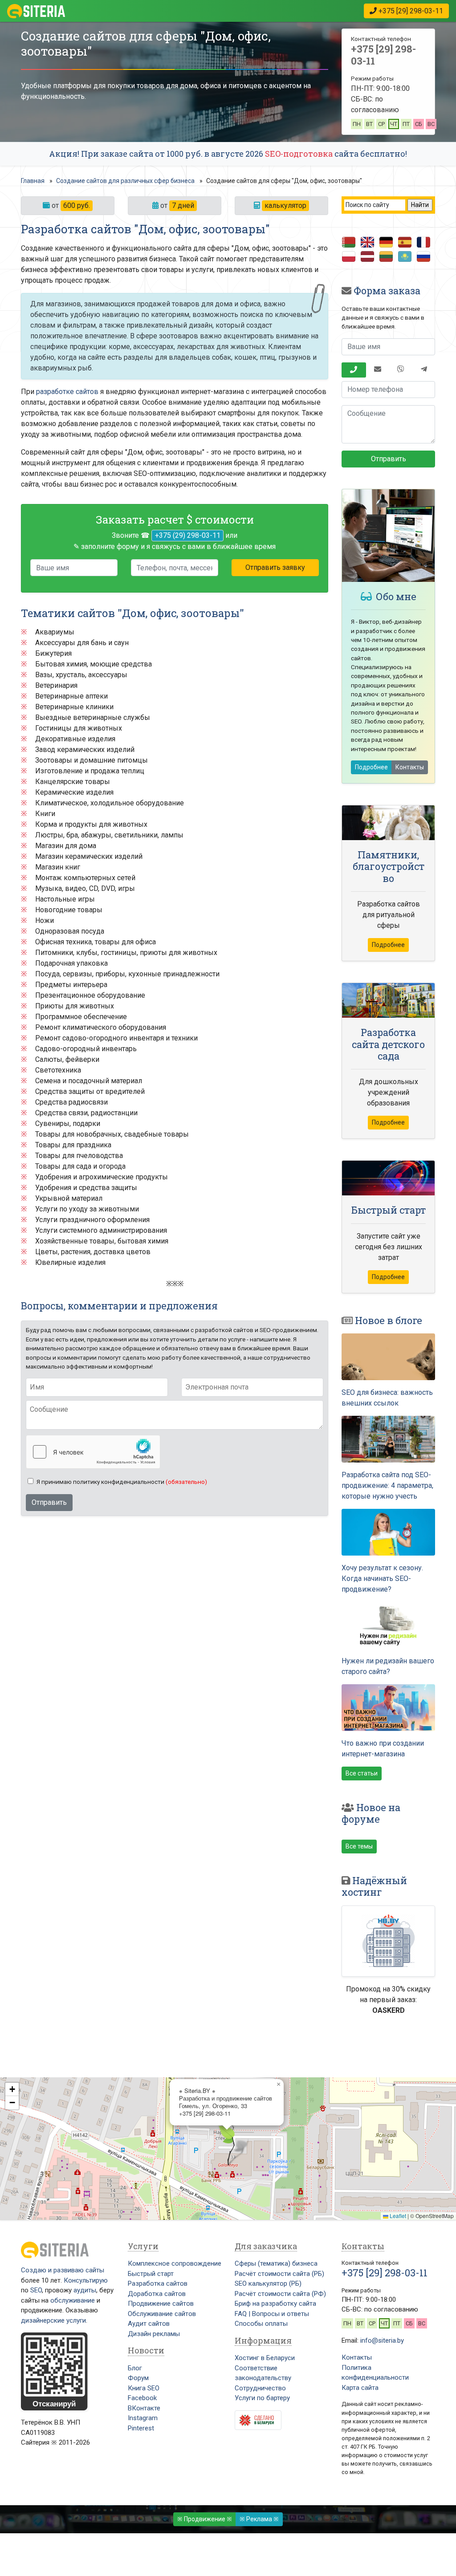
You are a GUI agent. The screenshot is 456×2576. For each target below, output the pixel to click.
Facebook (142, 2398)
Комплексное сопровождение (175, 2263)
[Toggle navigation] (214, 11)
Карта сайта (360, 2388)
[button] (227, 2144)
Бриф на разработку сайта (275, 2304)
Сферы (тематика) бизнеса (276, 2263)
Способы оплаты (261, 2324)
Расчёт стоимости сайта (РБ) (279, 2274)
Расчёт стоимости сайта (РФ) (280, 2294)
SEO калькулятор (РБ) (268, 2283)
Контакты (410, 767)
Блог (135, 2368)
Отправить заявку (275, 567)
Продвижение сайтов (161, 2304)
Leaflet (397, 2216)
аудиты (85, 2290)
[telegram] (424, 370)
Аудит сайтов (149, 2324)
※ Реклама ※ (259, 2519)
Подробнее (371, 767)
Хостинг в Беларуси (265, 2358)
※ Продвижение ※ (205, 2519)
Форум (138, 2378)
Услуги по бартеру (262, 2398)
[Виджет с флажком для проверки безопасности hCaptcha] (93, 1452)
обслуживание (73, 2300)
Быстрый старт (151, 2274)
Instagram (143, 2418)
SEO (36, 2290)
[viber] (401, 370)
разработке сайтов (67, 392)
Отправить (49, 1502)
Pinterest (141, 2428)
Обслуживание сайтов (162, 2314)
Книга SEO (144, 2388)
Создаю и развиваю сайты (63, 2270)
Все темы (359, 1846)
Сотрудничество (260, 2388)
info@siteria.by (382, 2340)
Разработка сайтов (158, 2283)
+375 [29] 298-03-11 (383, 55)
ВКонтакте (144, 2408)
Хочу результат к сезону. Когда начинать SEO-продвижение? (382, 1579)
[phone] (354, 370)
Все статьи (362, 1773)
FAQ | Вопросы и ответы (272, 2314)
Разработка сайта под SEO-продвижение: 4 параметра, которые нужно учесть (387, 1485)
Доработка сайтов (157, 2294)
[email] (378, 370)
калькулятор (285, 205)
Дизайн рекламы (154, 2334)
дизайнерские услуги (53, 2320)
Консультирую (86, 2280)
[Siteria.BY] (36, 11)
